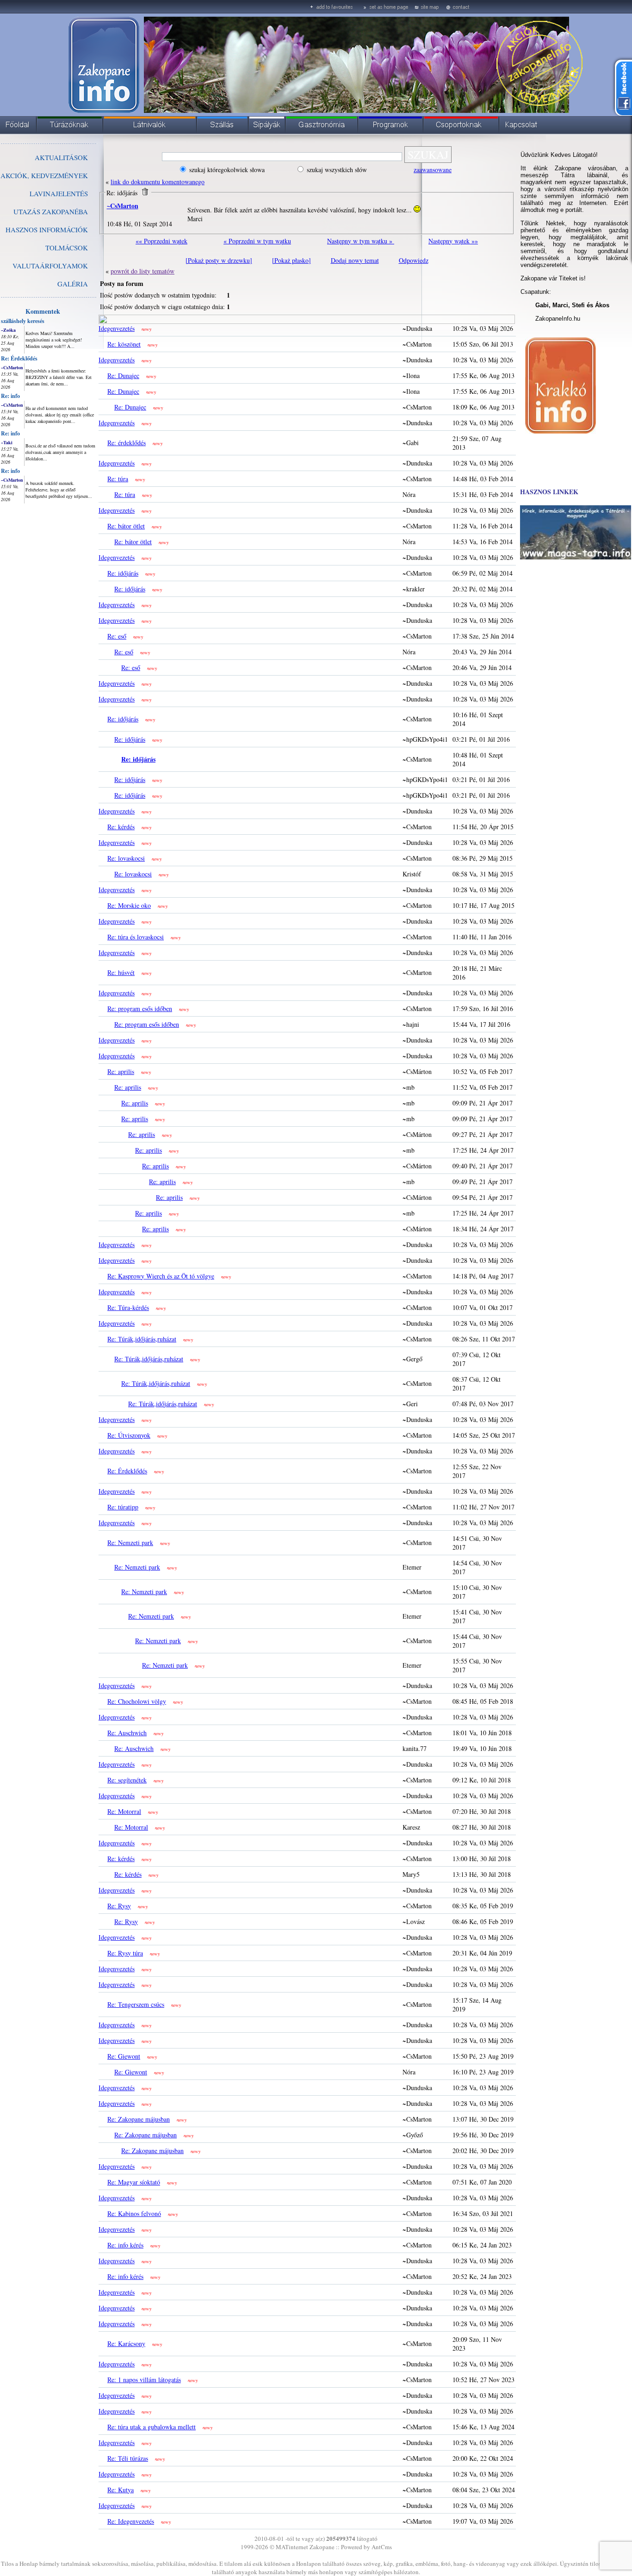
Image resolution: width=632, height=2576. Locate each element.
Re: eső (117, 636)
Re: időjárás (123, 573)
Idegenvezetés (117, 328)
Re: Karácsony (126, 2343)
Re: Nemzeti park (130, 1542)
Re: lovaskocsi (126, 858)
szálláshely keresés (23, 321)
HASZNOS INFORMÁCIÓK (47, 230)
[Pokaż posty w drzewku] (219, 260)
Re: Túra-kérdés (128, 1307)
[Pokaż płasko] (291, 260)
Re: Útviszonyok (129, 1435)
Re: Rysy (119, 1906)
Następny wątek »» (453, 241)
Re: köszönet (124, 344)
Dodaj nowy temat (355, 260)
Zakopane (322, 2547)
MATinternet (292, 2547)
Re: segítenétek (127, 1780)
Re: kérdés (121, 827)
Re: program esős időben (140, 1009)
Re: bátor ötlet (126, 526)
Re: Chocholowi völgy (137, 1701)
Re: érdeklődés (127, 443)
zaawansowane (433, 170)
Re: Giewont (124, 2056)
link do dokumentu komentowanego (158, 182)
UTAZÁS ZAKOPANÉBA (51, 211)
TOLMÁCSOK (67, 248)
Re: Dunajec (123, 376)
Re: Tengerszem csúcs (136, 2004)
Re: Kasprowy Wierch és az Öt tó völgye (161, 1276)
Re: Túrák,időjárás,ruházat (142, 1339)
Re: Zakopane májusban (139, 2119)
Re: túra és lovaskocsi (136, 937)
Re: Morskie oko (129, 905)
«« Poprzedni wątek (161, 241)
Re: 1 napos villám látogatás (144, 2380)
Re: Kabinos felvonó (134, 2213)
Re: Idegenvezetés (131, 2521)
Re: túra (118, 479)
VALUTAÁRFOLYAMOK (50, 266)
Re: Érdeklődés (19, 358)
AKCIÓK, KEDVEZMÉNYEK (44, 175)
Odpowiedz (414, 260)
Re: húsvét (121, 972)
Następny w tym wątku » (361, 241)
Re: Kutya (121, 2490)
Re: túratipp (123, 1507)
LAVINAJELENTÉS (59, 193)
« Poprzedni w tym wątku (257, 241)
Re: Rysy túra (125, 1953)
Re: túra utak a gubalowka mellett (152, 2427)
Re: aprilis (121, 1071)
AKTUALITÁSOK (61, 157)
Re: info (10, 396)
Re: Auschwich (127, 1733)
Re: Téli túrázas (128, 2458)
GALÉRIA (73, 284)
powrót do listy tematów (143, 271)
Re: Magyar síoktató (134, 2182)
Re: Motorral (124, 1811)
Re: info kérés (125, 2245)
